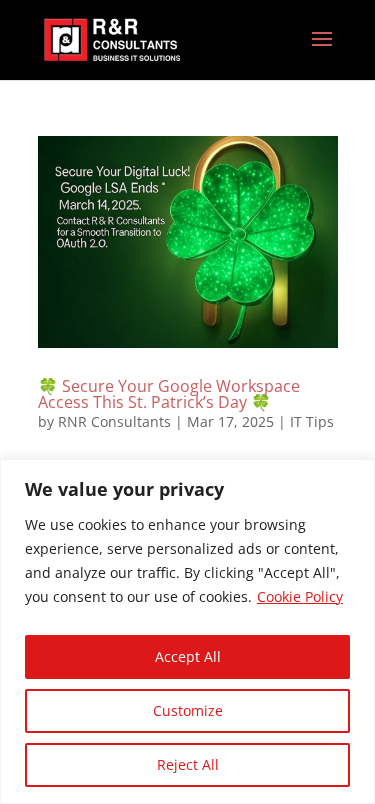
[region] (187, 631)
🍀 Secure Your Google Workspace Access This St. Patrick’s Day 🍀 (169, 394)
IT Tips (312, 421)
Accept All (188, 656)
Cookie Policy (300, 596)
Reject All (188, 764)
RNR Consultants (114, 421)
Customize (188, 710)
